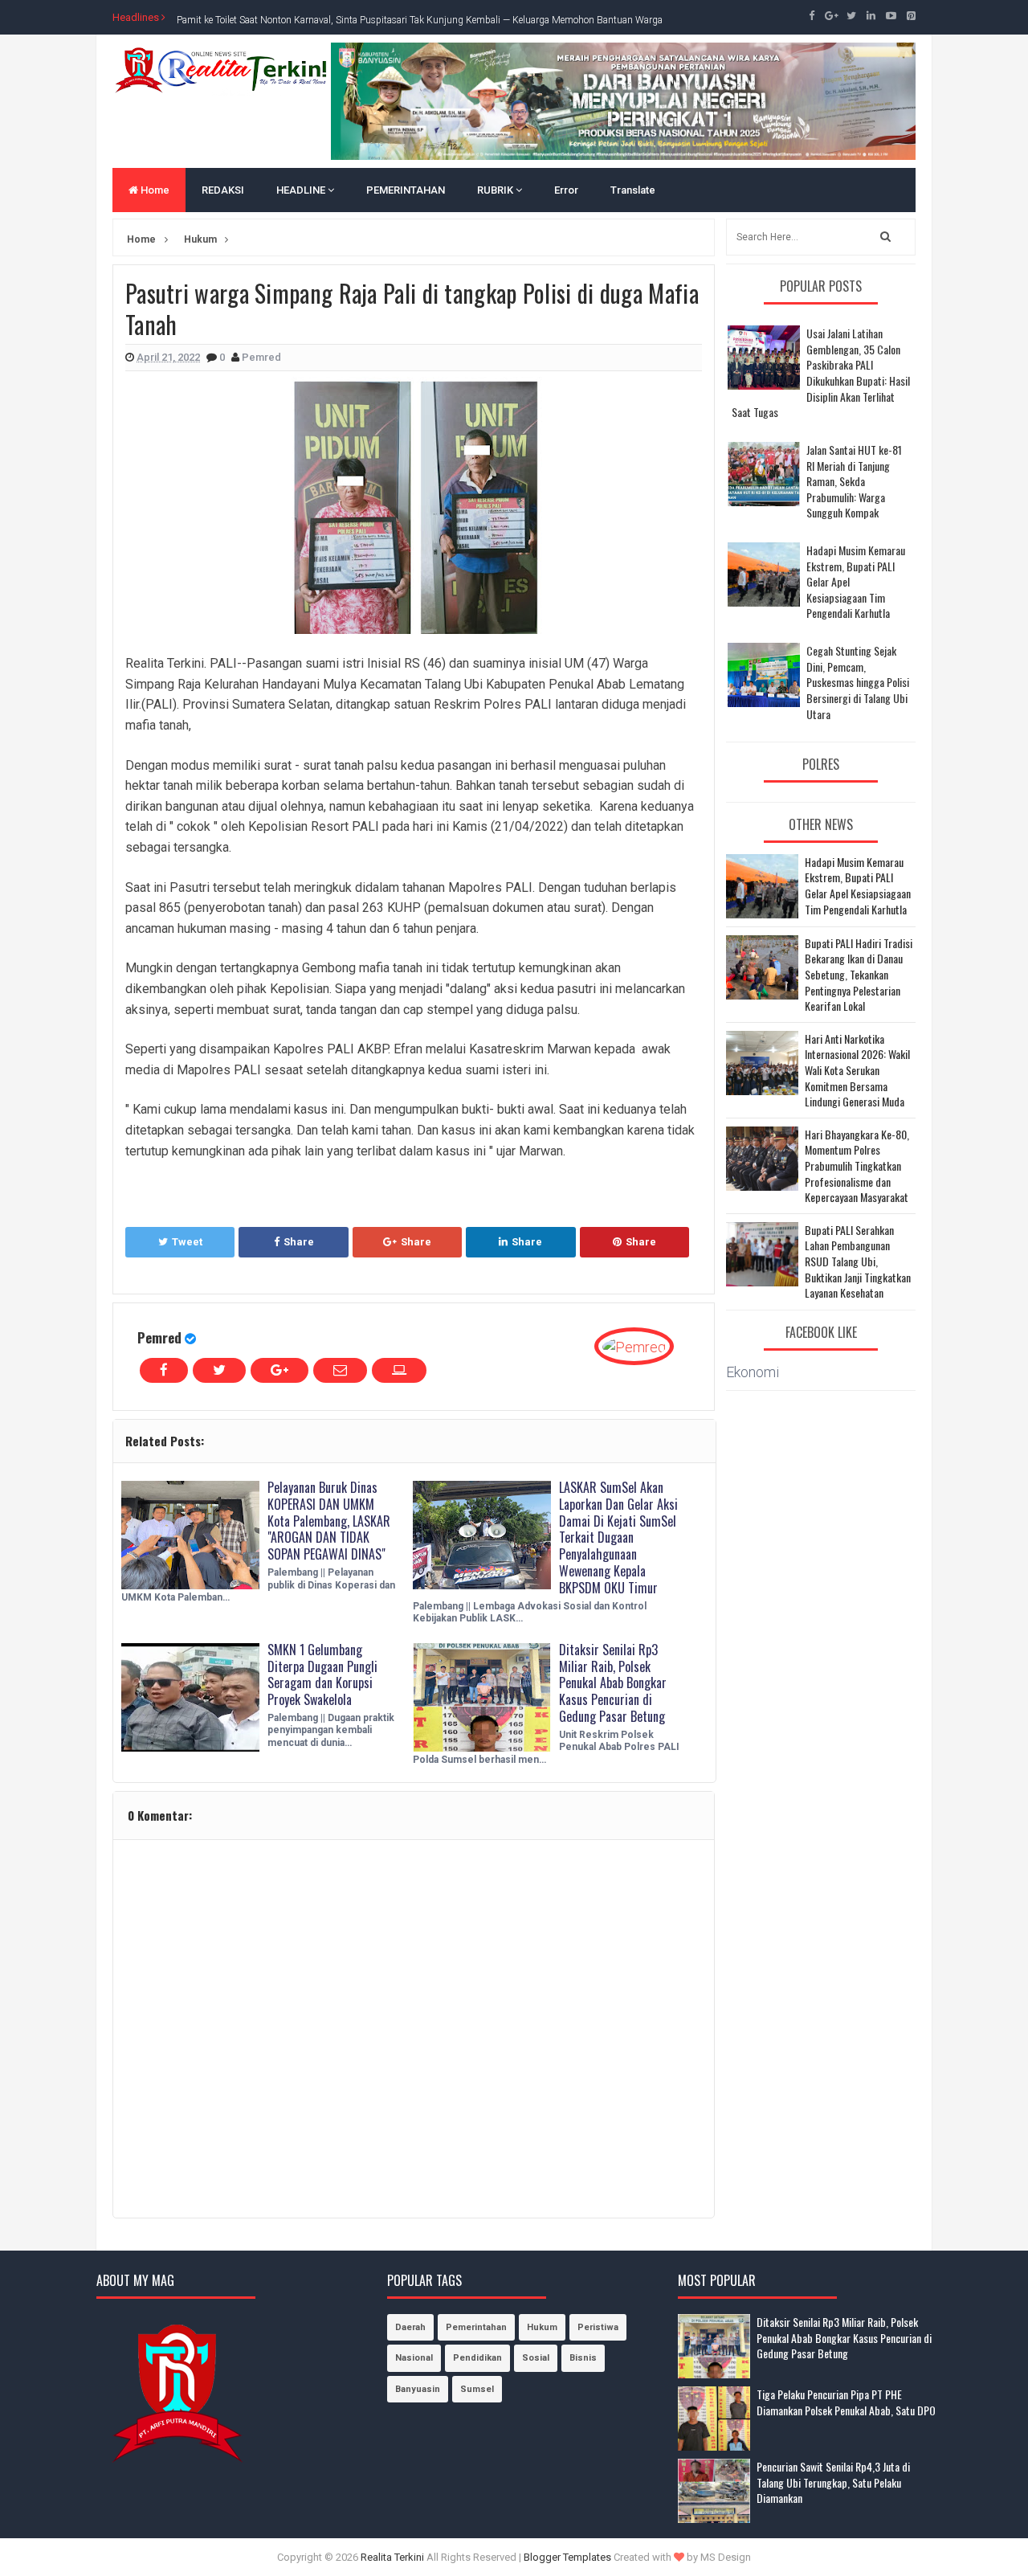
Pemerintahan (476, 2327)
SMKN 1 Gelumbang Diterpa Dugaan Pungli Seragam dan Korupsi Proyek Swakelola (322, 1674)
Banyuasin (418, 2389)
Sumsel (477, 2389)
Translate (633, 190)
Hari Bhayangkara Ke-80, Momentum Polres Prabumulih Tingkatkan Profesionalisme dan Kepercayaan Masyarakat (857, 1166)
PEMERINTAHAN (406, 190)
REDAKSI (223, 190)
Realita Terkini (392, 2557)
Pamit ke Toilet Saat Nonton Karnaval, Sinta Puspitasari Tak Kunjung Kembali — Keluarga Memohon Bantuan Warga (420, 17)
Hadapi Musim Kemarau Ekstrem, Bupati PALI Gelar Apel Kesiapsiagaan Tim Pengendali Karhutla (858, 885)
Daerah (410, 2327)
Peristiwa (598, 2327)
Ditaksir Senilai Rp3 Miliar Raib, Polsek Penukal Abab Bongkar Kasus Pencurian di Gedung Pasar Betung (613, 1683)
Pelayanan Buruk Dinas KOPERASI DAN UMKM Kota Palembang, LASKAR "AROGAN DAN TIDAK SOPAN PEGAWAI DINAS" (329, 1521)
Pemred (159, 1337)
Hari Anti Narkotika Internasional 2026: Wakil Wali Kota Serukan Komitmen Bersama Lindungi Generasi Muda (857, 1070)
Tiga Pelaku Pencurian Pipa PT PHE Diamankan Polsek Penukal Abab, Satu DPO (846, 2402)
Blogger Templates (567, 2557)
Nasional (414, 2358)
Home (154, 190)
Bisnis (583, 2358)
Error (566, 190)
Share (299, 1242)
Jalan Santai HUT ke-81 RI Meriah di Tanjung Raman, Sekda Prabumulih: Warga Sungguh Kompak (854, 481)
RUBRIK (496, 190)
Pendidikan (477, 2358)
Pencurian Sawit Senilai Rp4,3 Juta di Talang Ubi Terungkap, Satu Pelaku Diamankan (833, 2482)
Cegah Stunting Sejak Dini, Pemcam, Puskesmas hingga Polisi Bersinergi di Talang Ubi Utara (858, 682)
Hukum (542, 2327)
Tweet (187, 1242)
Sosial (536, 2358)
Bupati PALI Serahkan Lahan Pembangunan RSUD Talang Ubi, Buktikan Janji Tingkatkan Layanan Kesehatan (858, 1261)
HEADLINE (302, 190)
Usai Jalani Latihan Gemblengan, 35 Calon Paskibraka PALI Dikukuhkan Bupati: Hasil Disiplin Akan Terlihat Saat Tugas (821, 372)
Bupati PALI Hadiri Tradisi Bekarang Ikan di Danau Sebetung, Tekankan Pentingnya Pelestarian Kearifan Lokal (859, 975)
